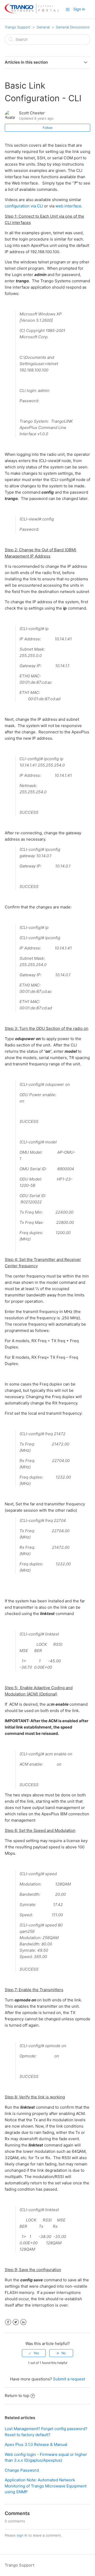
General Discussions (73, 27)
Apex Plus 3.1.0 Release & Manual (36, 2444)
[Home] (32, 12)
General (43, 27)
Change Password (22, 2470)
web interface (68, 206)
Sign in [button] (79, 9)
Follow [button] (48, 128)
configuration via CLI (24, 206)
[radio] (34, 2353)
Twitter (16, 2322)
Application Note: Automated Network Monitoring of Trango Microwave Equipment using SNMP (46, 2486)
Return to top (17, 2396)
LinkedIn (23, 2322)
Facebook (8, 2322)
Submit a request (69, 2379)
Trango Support (18, 27)
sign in (22, 2535)
